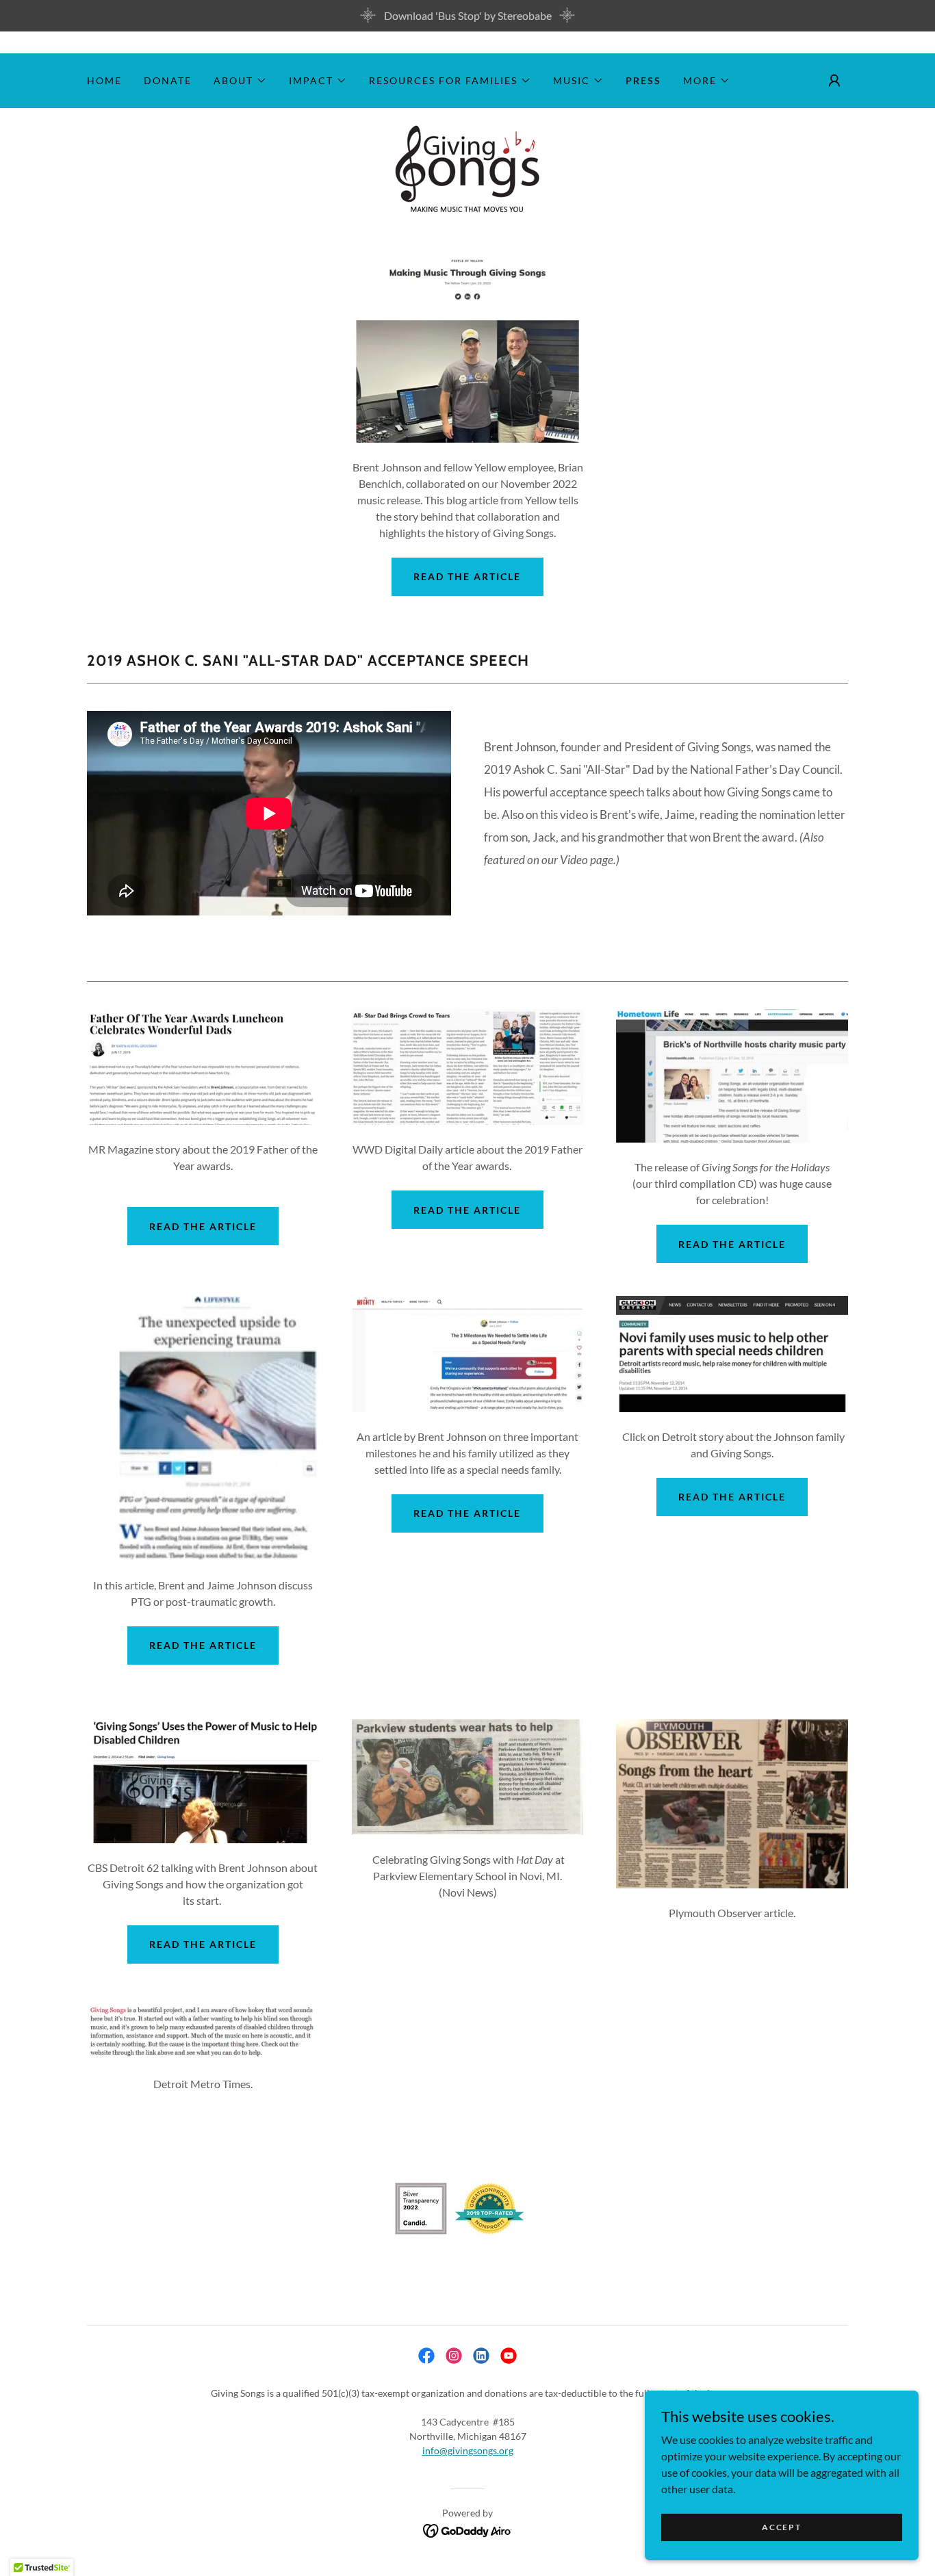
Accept (781, 2527)
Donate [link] (168, 80)
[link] (467, 168)
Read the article (467, 576)
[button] (240, 81)
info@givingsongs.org (468, 2450)
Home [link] (104, 80)
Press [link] (643, 80)
